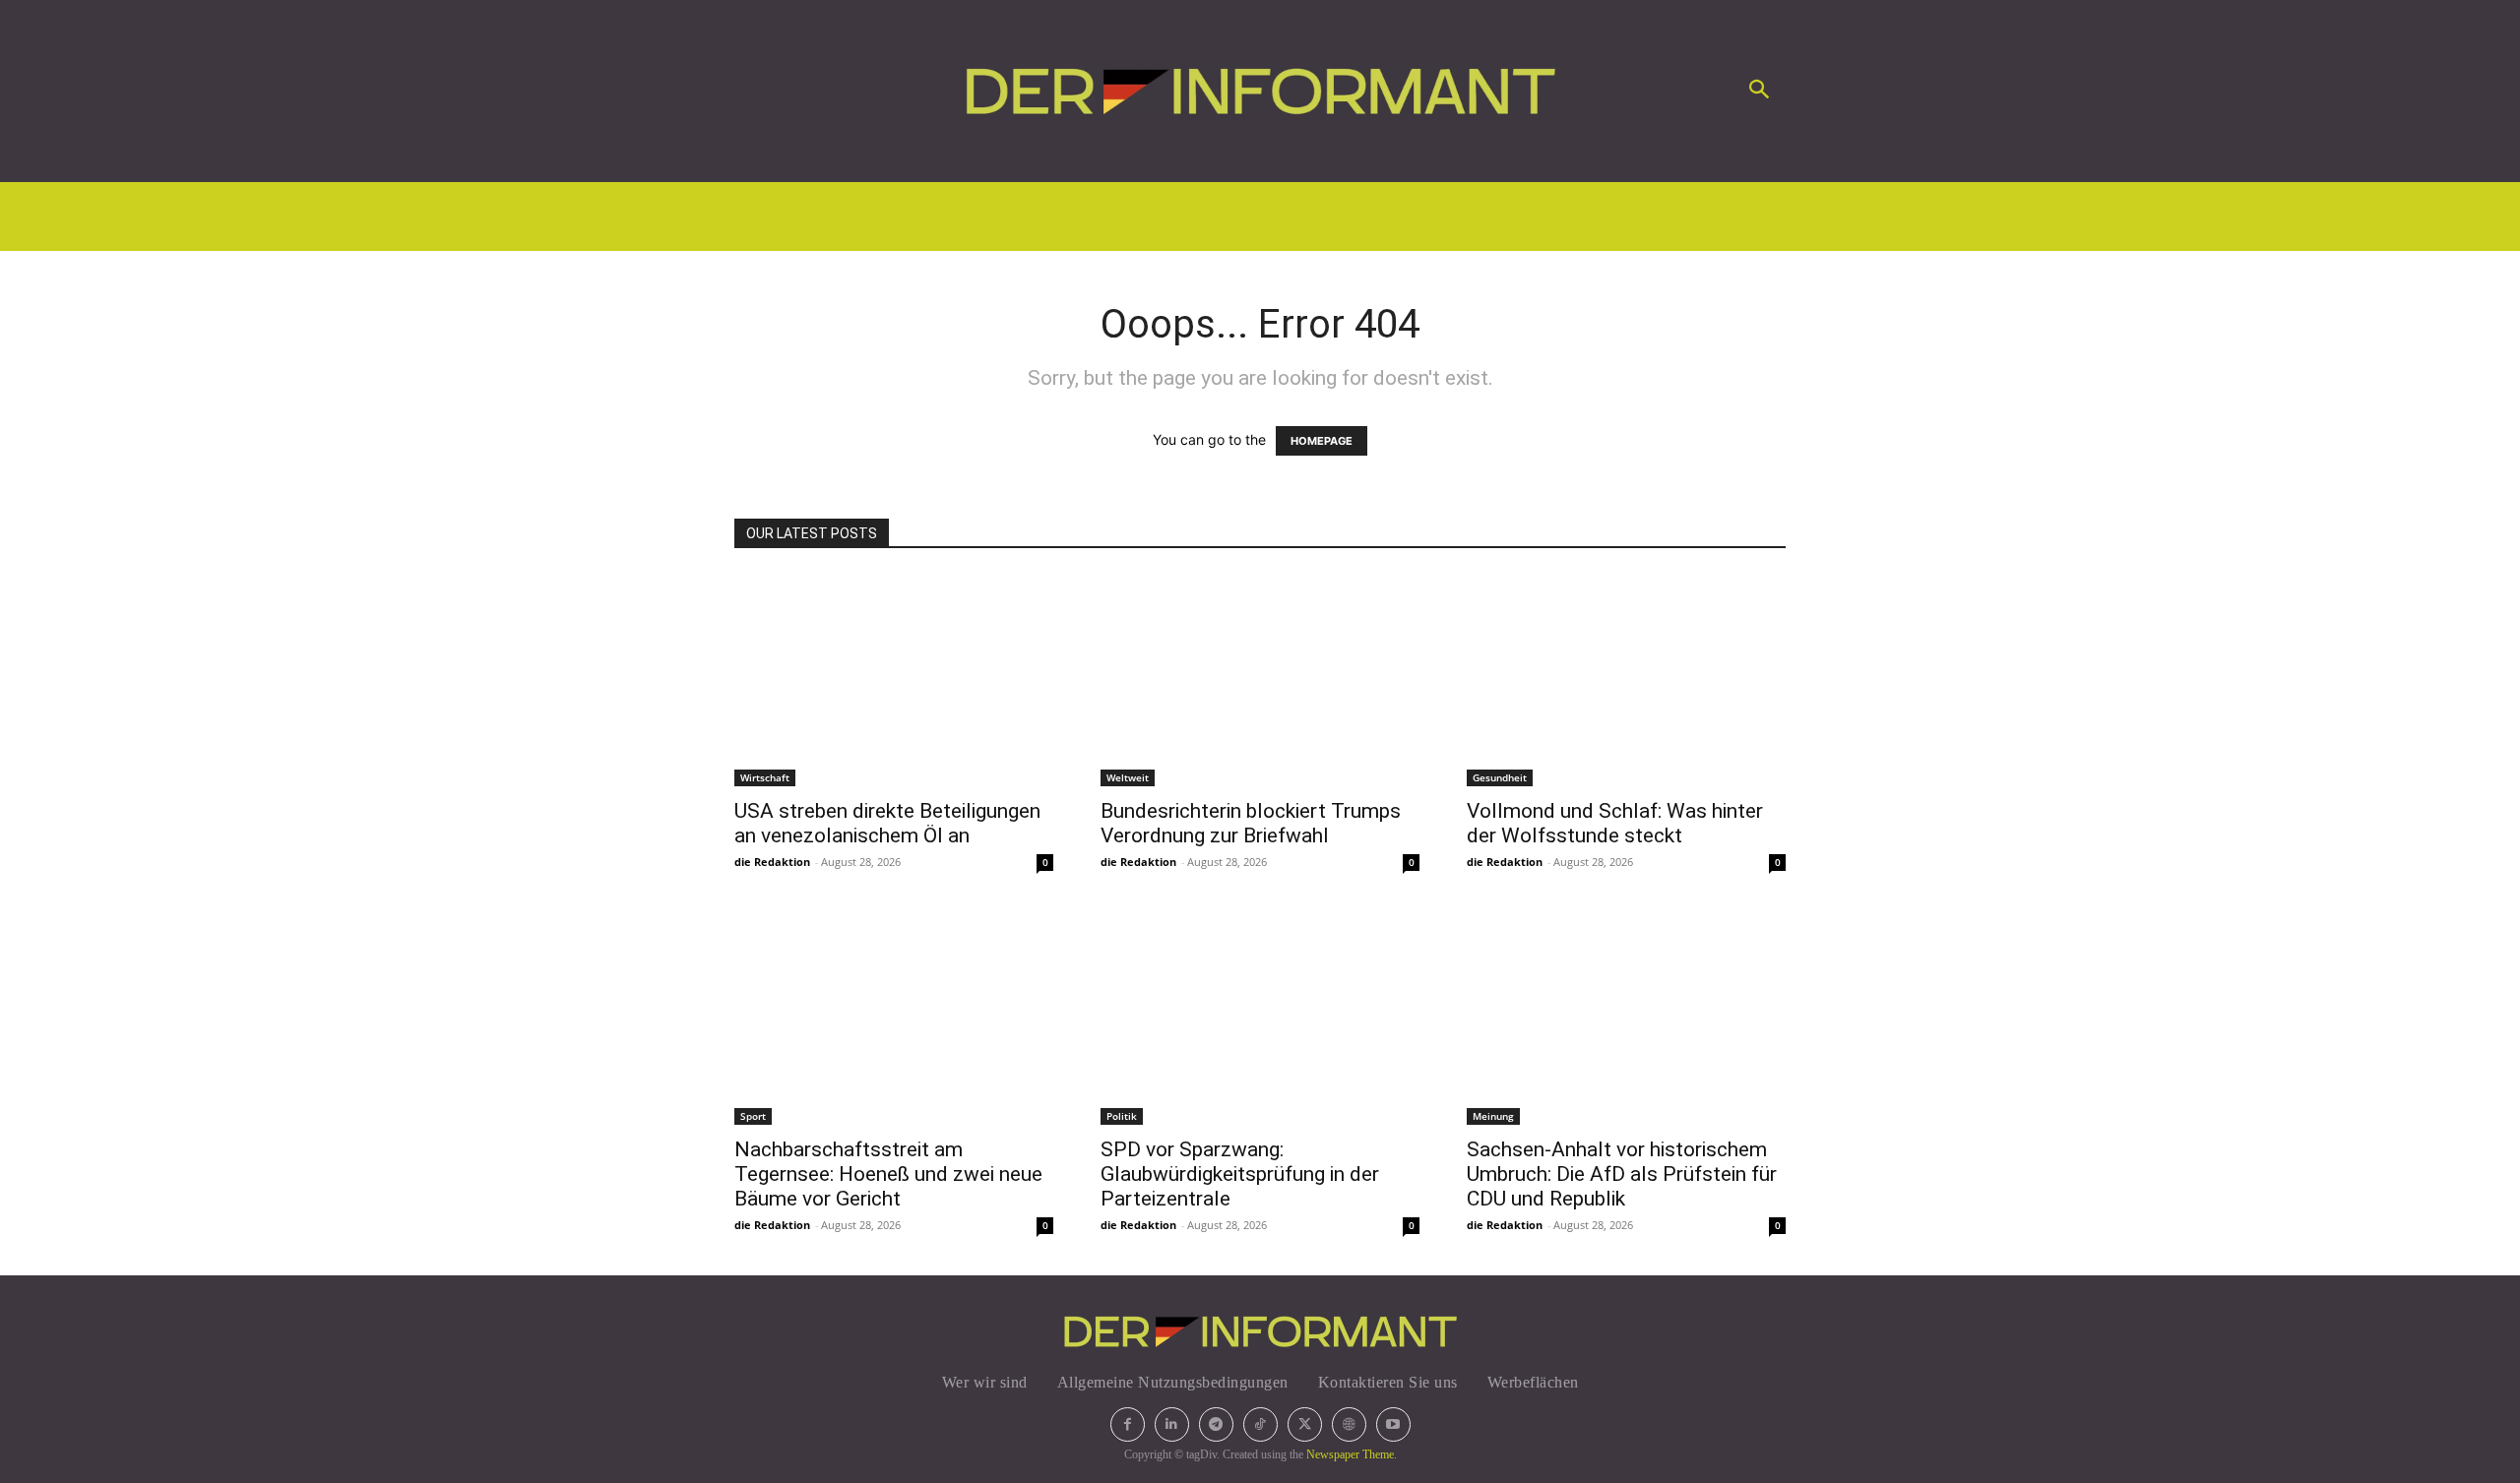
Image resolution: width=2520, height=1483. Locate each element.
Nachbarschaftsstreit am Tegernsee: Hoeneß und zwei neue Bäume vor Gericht (888, 1174)
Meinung (1493, 1116)
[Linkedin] (1172, 1424)
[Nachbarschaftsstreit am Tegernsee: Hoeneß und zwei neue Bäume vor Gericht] (894, 1019)
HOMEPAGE (1322, 441)
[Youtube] (1393, 1424)
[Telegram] (1216, 1424)
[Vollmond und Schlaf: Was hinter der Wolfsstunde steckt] (1626, 680)
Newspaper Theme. (1352, 1454)
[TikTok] (1260, 1424)
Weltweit (1128, 777)
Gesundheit (1500, 777)
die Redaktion (772, 862)
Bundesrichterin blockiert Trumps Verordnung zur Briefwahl (1251, 823)
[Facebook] (1128, 1424)
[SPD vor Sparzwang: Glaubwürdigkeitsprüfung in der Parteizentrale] (1260, 1019)
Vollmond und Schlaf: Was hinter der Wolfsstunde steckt (1615, 823)
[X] (1305, 1424)
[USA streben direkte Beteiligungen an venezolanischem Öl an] (894, 680)
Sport (753, 1116)
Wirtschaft (765, 777)
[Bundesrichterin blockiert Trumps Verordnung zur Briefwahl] (1260, 680)
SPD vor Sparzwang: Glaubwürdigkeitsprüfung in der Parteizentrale (1240, 1174)
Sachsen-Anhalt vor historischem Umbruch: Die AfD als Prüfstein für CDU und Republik (1622, 1174)
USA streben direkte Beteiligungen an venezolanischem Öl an (887, 823)
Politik (1122, 1116)
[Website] (1349, 1424)
